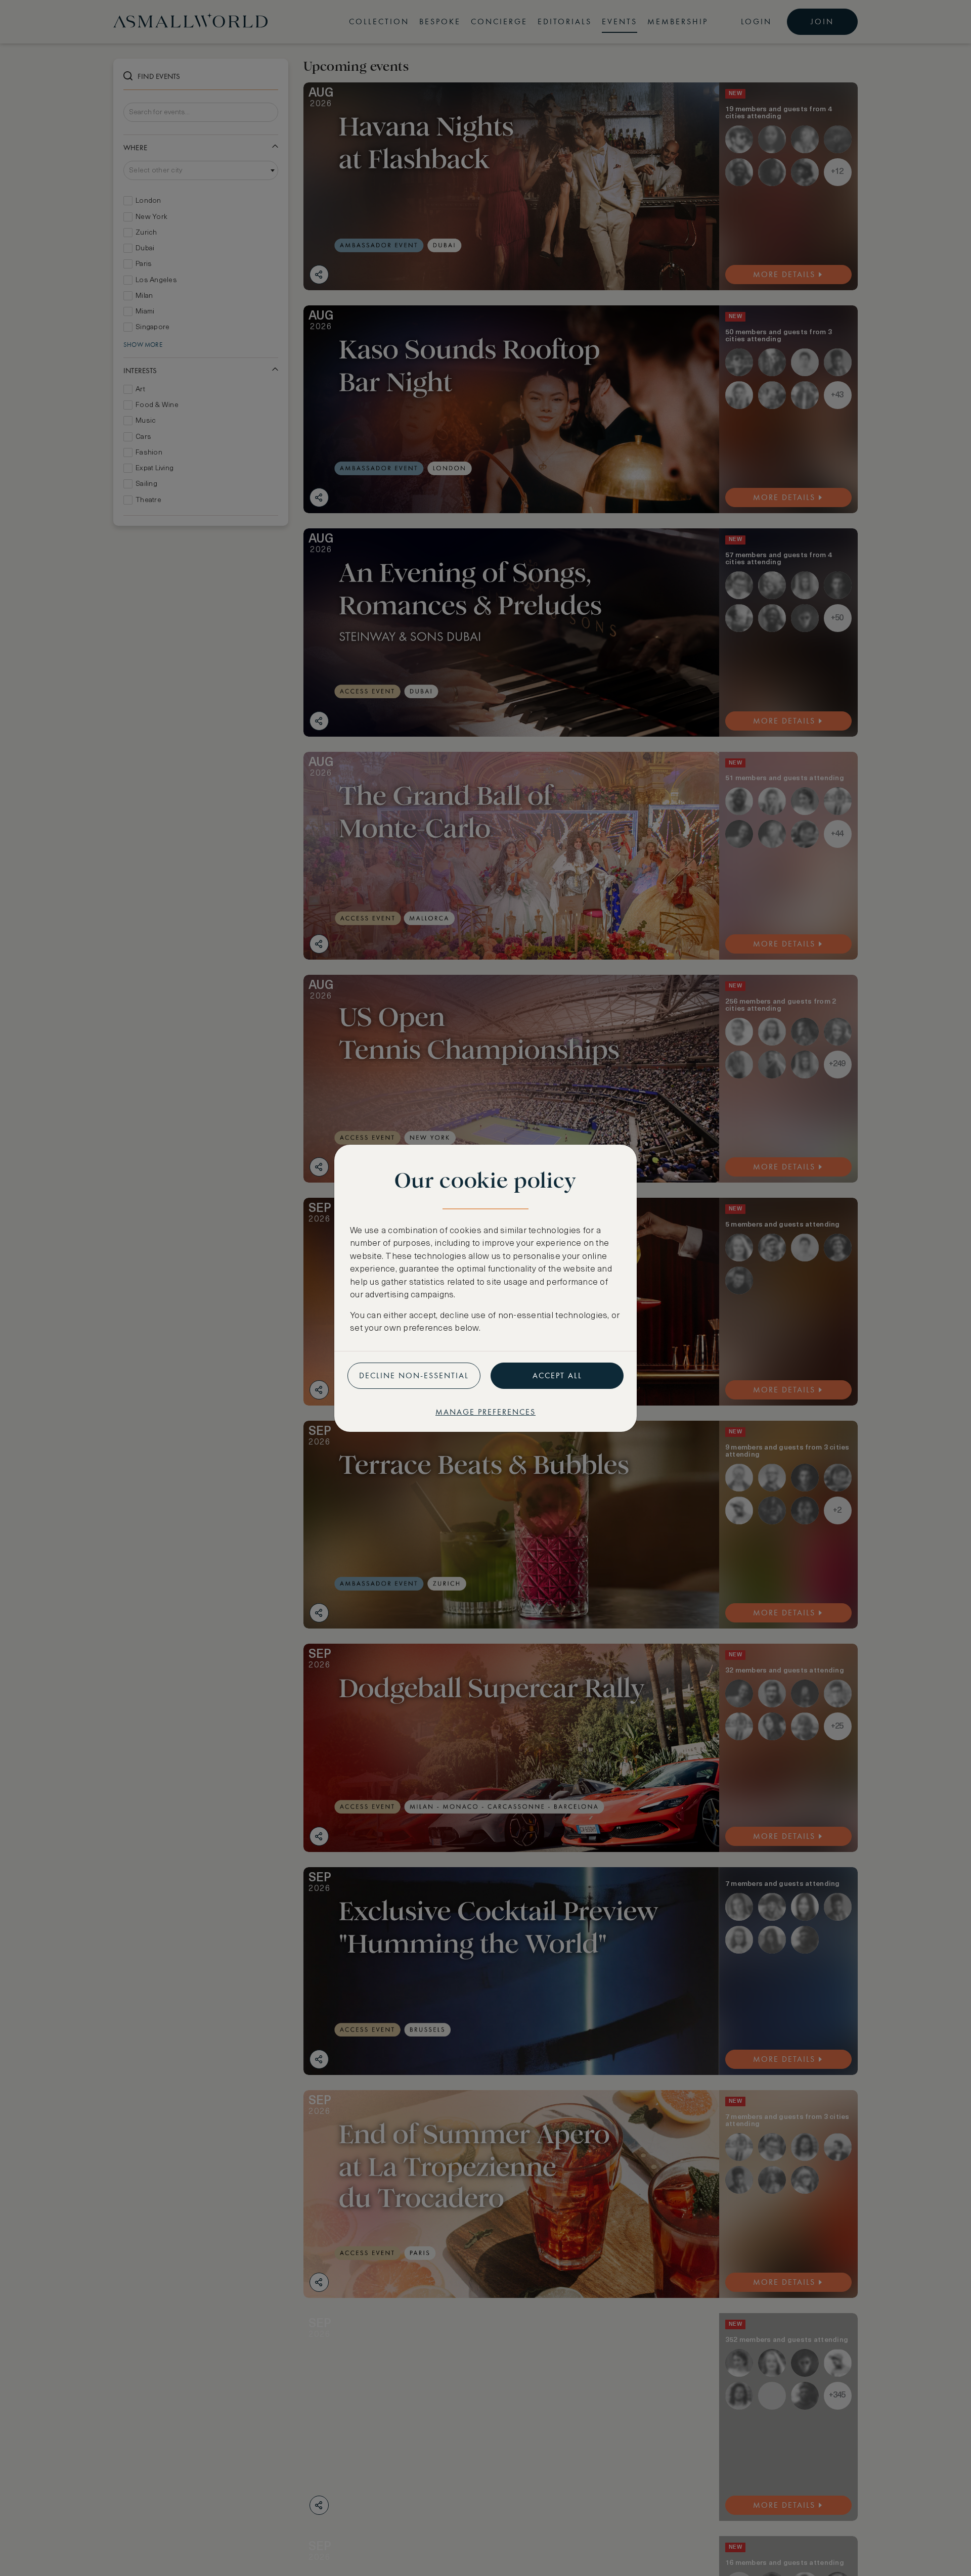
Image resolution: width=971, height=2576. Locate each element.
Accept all (557, 1375)
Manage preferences (485, 1412)
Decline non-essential (414, 1375)
